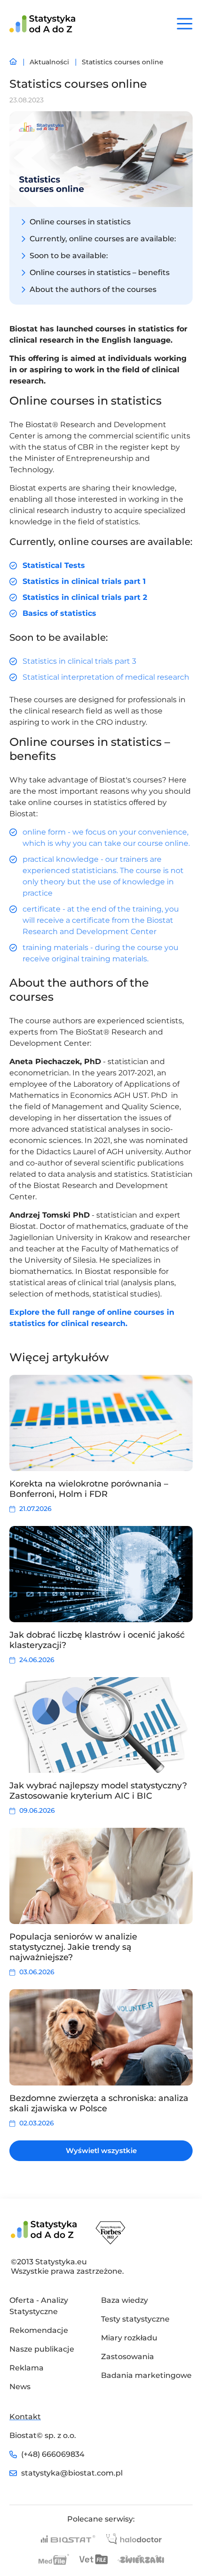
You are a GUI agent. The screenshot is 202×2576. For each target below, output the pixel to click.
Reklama (27, 2368)
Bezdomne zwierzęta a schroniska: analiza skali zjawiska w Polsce (99, 2103)
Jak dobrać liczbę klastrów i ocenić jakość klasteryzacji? (97, 1640)
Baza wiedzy (124, 2300)
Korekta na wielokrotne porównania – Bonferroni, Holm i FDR (89, 1489)
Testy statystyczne (135, 2319)
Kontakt (25, 2417)
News (20, 2387)
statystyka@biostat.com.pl (71, 2473)
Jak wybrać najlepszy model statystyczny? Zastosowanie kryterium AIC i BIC (98, 1791)
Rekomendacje (39, 2330)
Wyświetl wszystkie (101, 2150)
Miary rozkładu (129, 2338)
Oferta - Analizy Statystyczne (39, 2306)
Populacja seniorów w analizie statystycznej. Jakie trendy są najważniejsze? (73, 1947)
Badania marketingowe (146, 2375)
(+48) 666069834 (53, 2454)
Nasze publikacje (42, 2349)
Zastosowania (128, 2357)
